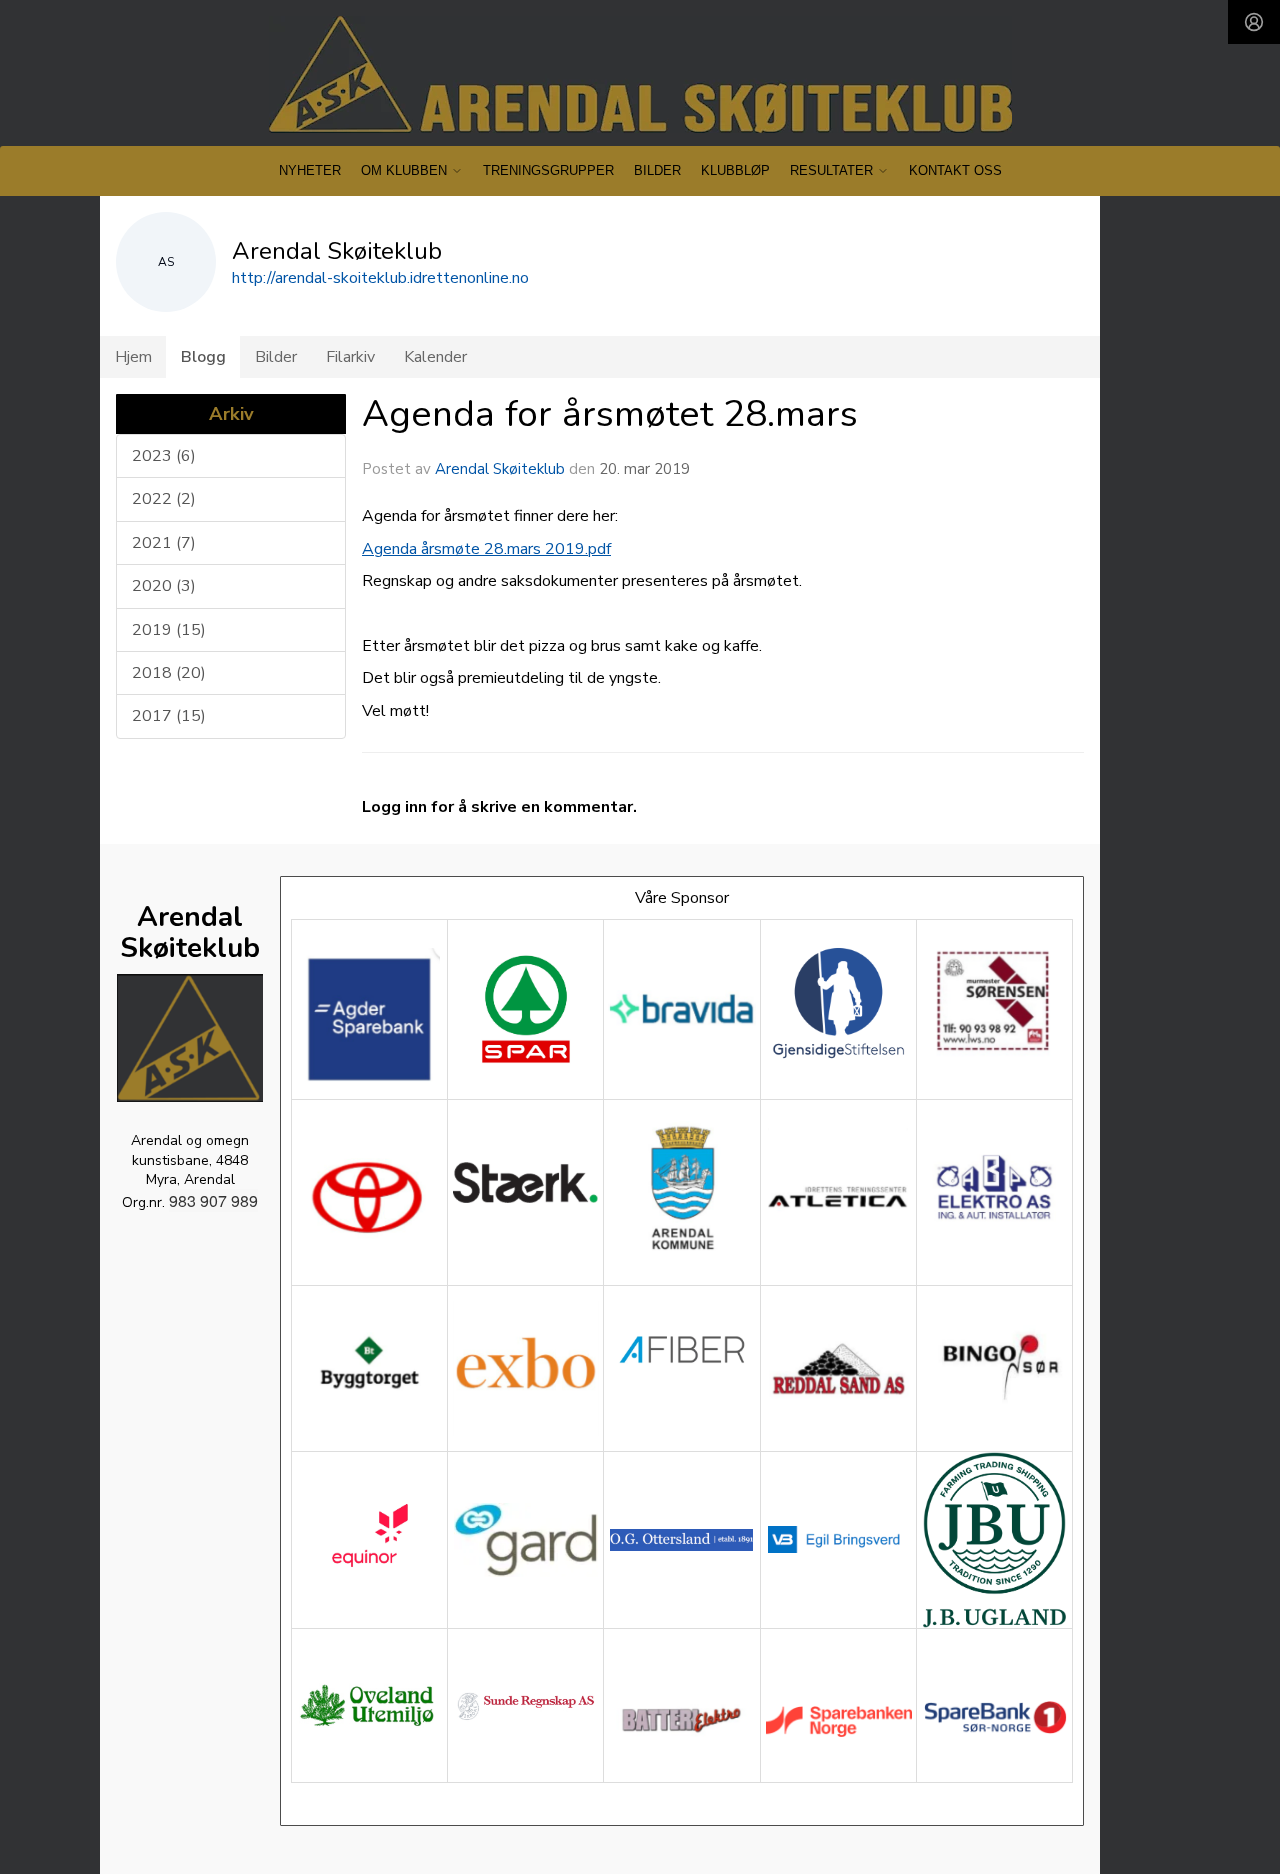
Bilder (657, 170)
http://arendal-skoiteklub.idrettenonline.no (380, 278)
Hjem (133, 357)
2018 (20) (169, 673)
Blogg (203, 357)
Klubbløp (735, 170)
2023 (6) (164, 456)
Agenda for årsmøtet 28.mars (610, 414)
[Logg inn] (1254, 22)
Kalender (435, 357)
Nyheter (310, 170)
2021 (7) (164, 543)
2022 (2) (164, 499)
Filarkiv (350, 357)
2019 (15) (169, 630)
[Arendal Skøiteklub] (640, 74)
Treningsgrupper (548, 170)
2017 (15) (169, 716)
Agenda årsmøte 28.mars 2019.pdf (486, 549)
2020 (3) (164, 586)
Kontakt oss (955, 170)
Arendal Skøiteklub (500, 469)
